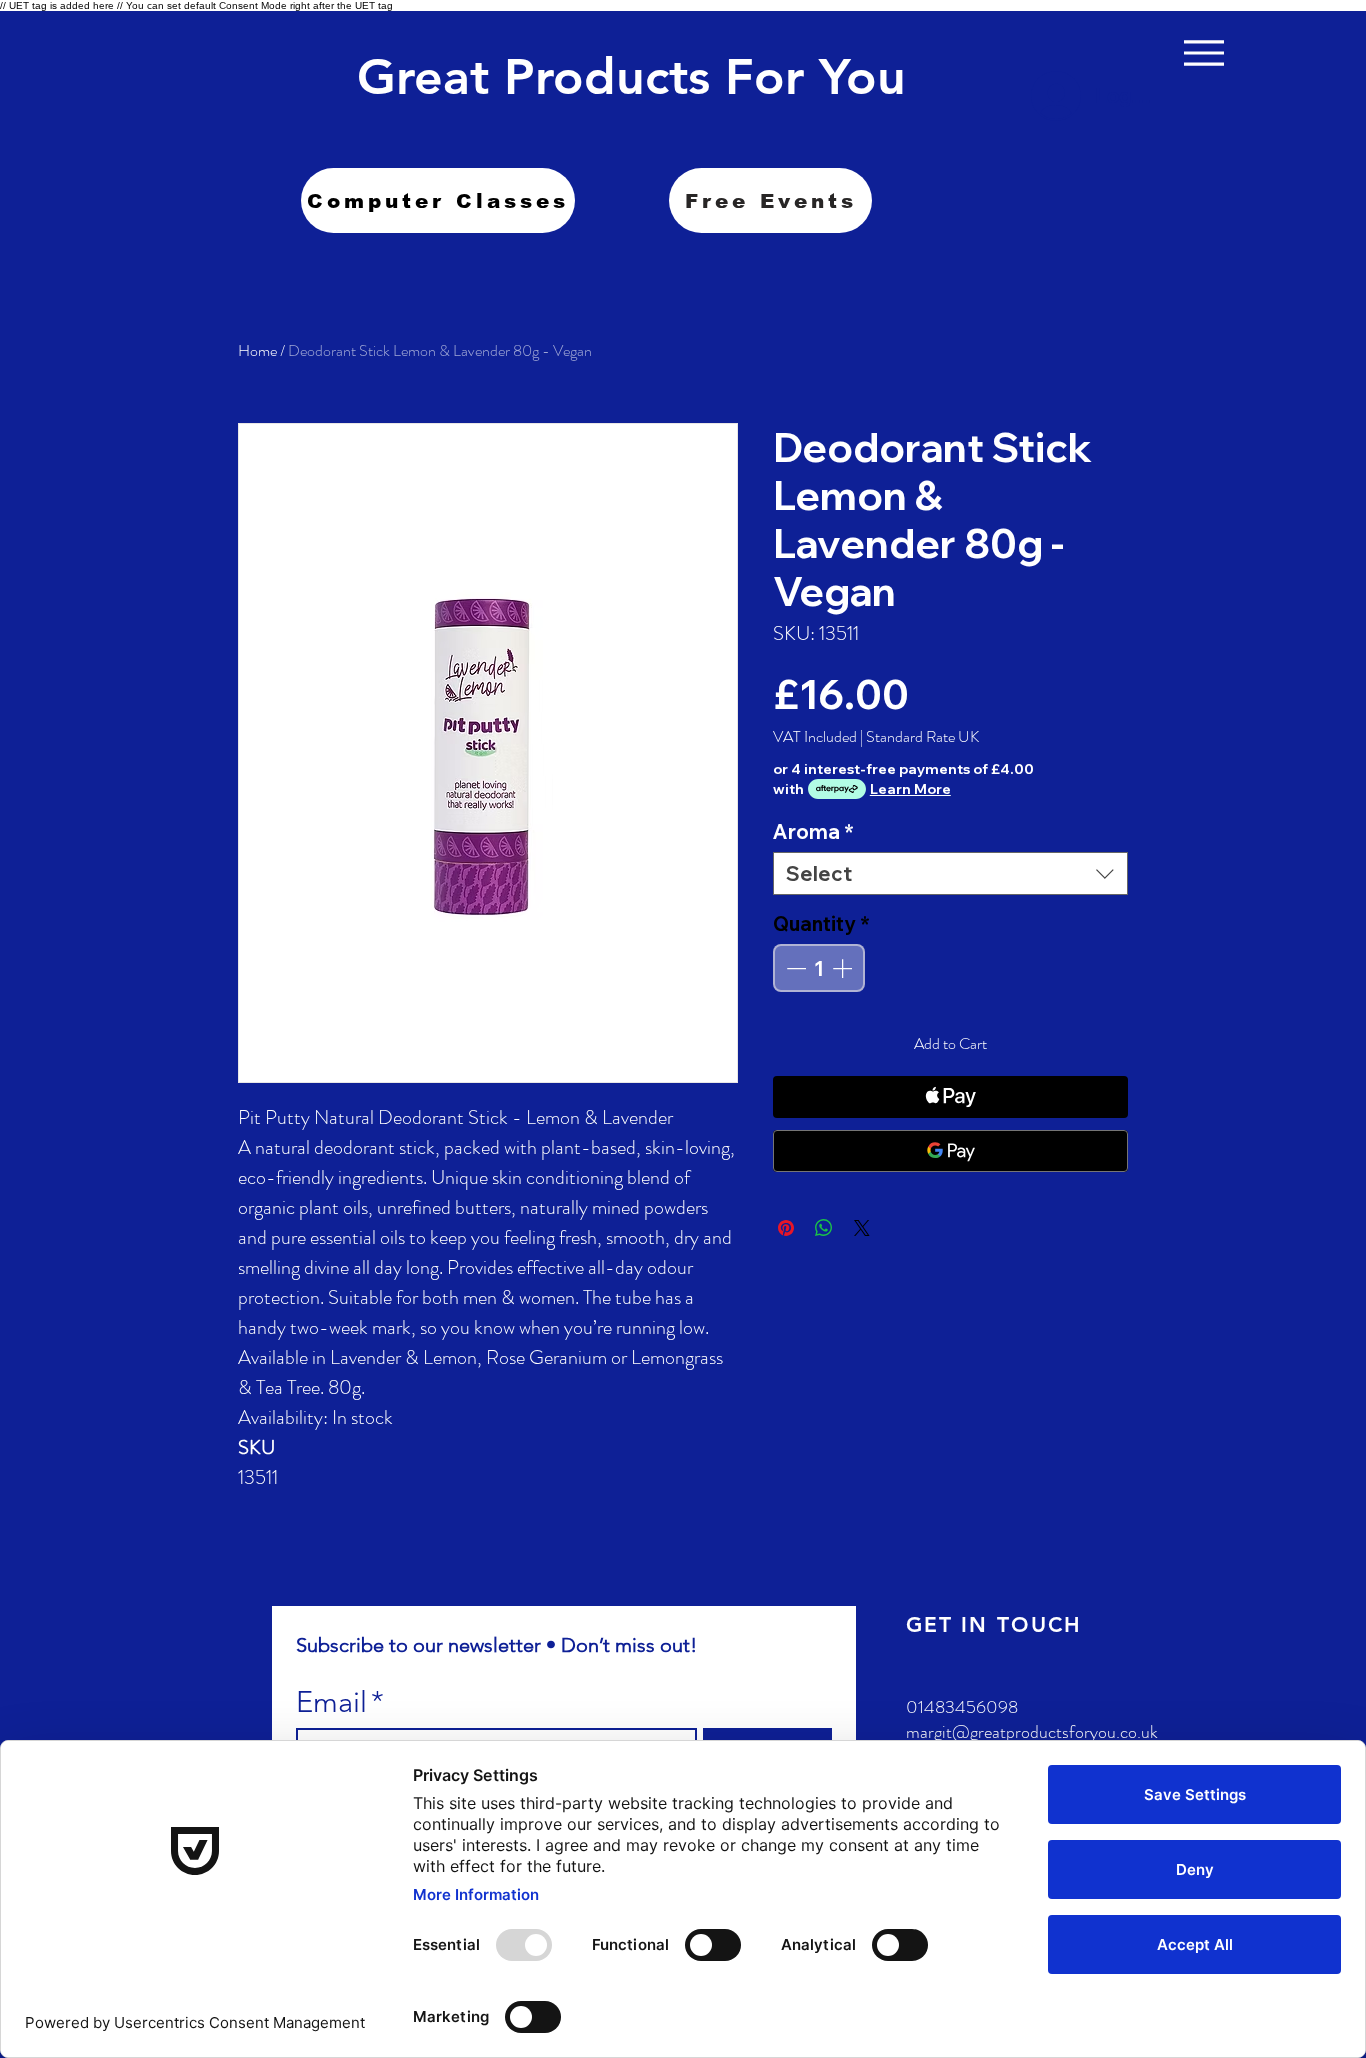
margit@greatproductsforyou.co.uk (1032, 1732)
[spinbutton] (819, 968)
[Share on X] (862, 1228)
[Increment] (844, 968)
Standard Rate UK (922, 737)
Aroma (813, 831)
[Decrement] (794, 968)
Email (340, 1701)
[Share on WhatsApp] (824, 1228)
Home (257, 350)
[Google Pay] (950, 1151)
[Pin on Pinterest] (786, 1228)
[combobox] (950, 873)
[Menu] (1203, 52)
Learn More (910, 789)
